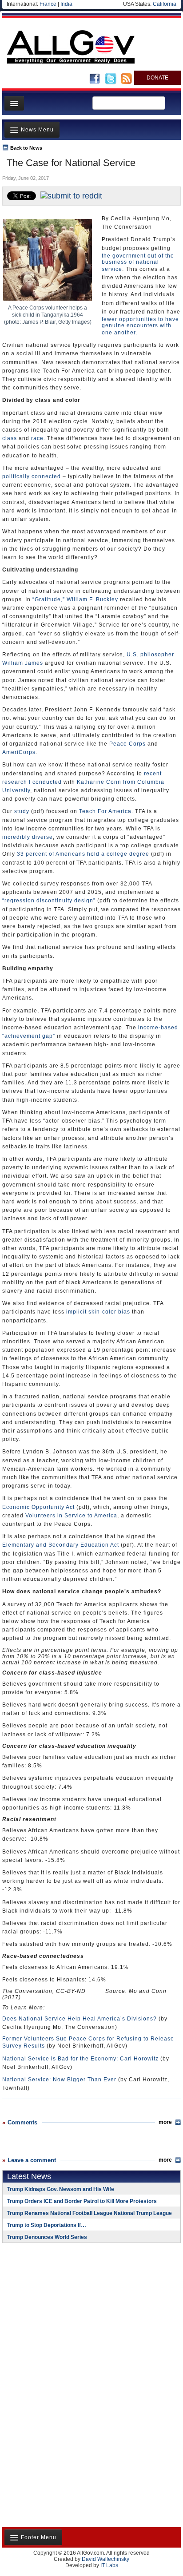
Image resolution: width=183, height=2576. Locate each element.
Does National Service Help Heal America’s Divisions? (80, 2019)
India (66, 4)
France (48, 4)
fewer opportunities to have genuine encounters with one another (140, 326)
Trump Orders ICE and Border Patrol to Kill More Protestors (82, 2201)
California (165, 4)
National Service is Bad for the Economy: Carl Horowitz (80, 2059)
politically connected (32, 476)
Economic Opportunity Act (38, 1507)
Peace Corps (127, 744)
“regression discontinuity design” (49, 901)
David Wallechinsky (105, 2559)
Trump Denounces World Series (47, 2237)
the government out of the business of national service (138, 262)
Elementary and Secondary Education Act (61, 1545)
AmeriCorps (19, 752)
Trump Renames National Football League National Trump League (90, 2213)
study (22, 811)
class (10, 438)
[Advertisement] (58, 2307)
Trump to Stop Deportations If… (47, 2225)
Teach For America (105, 811)
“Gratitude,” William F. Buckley (75, 599)
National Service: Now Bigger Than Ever (59, 2080)
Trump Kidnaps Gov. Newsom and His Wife (61, 2189)
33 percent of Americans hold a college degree (83, 854)
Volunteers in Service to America (71, 1516)
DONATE (157, 78)
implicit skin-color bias (98, 1312)
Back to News (26, 148)
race (37, 438)
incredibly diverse (28, 837)
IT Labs (109, 2565)
